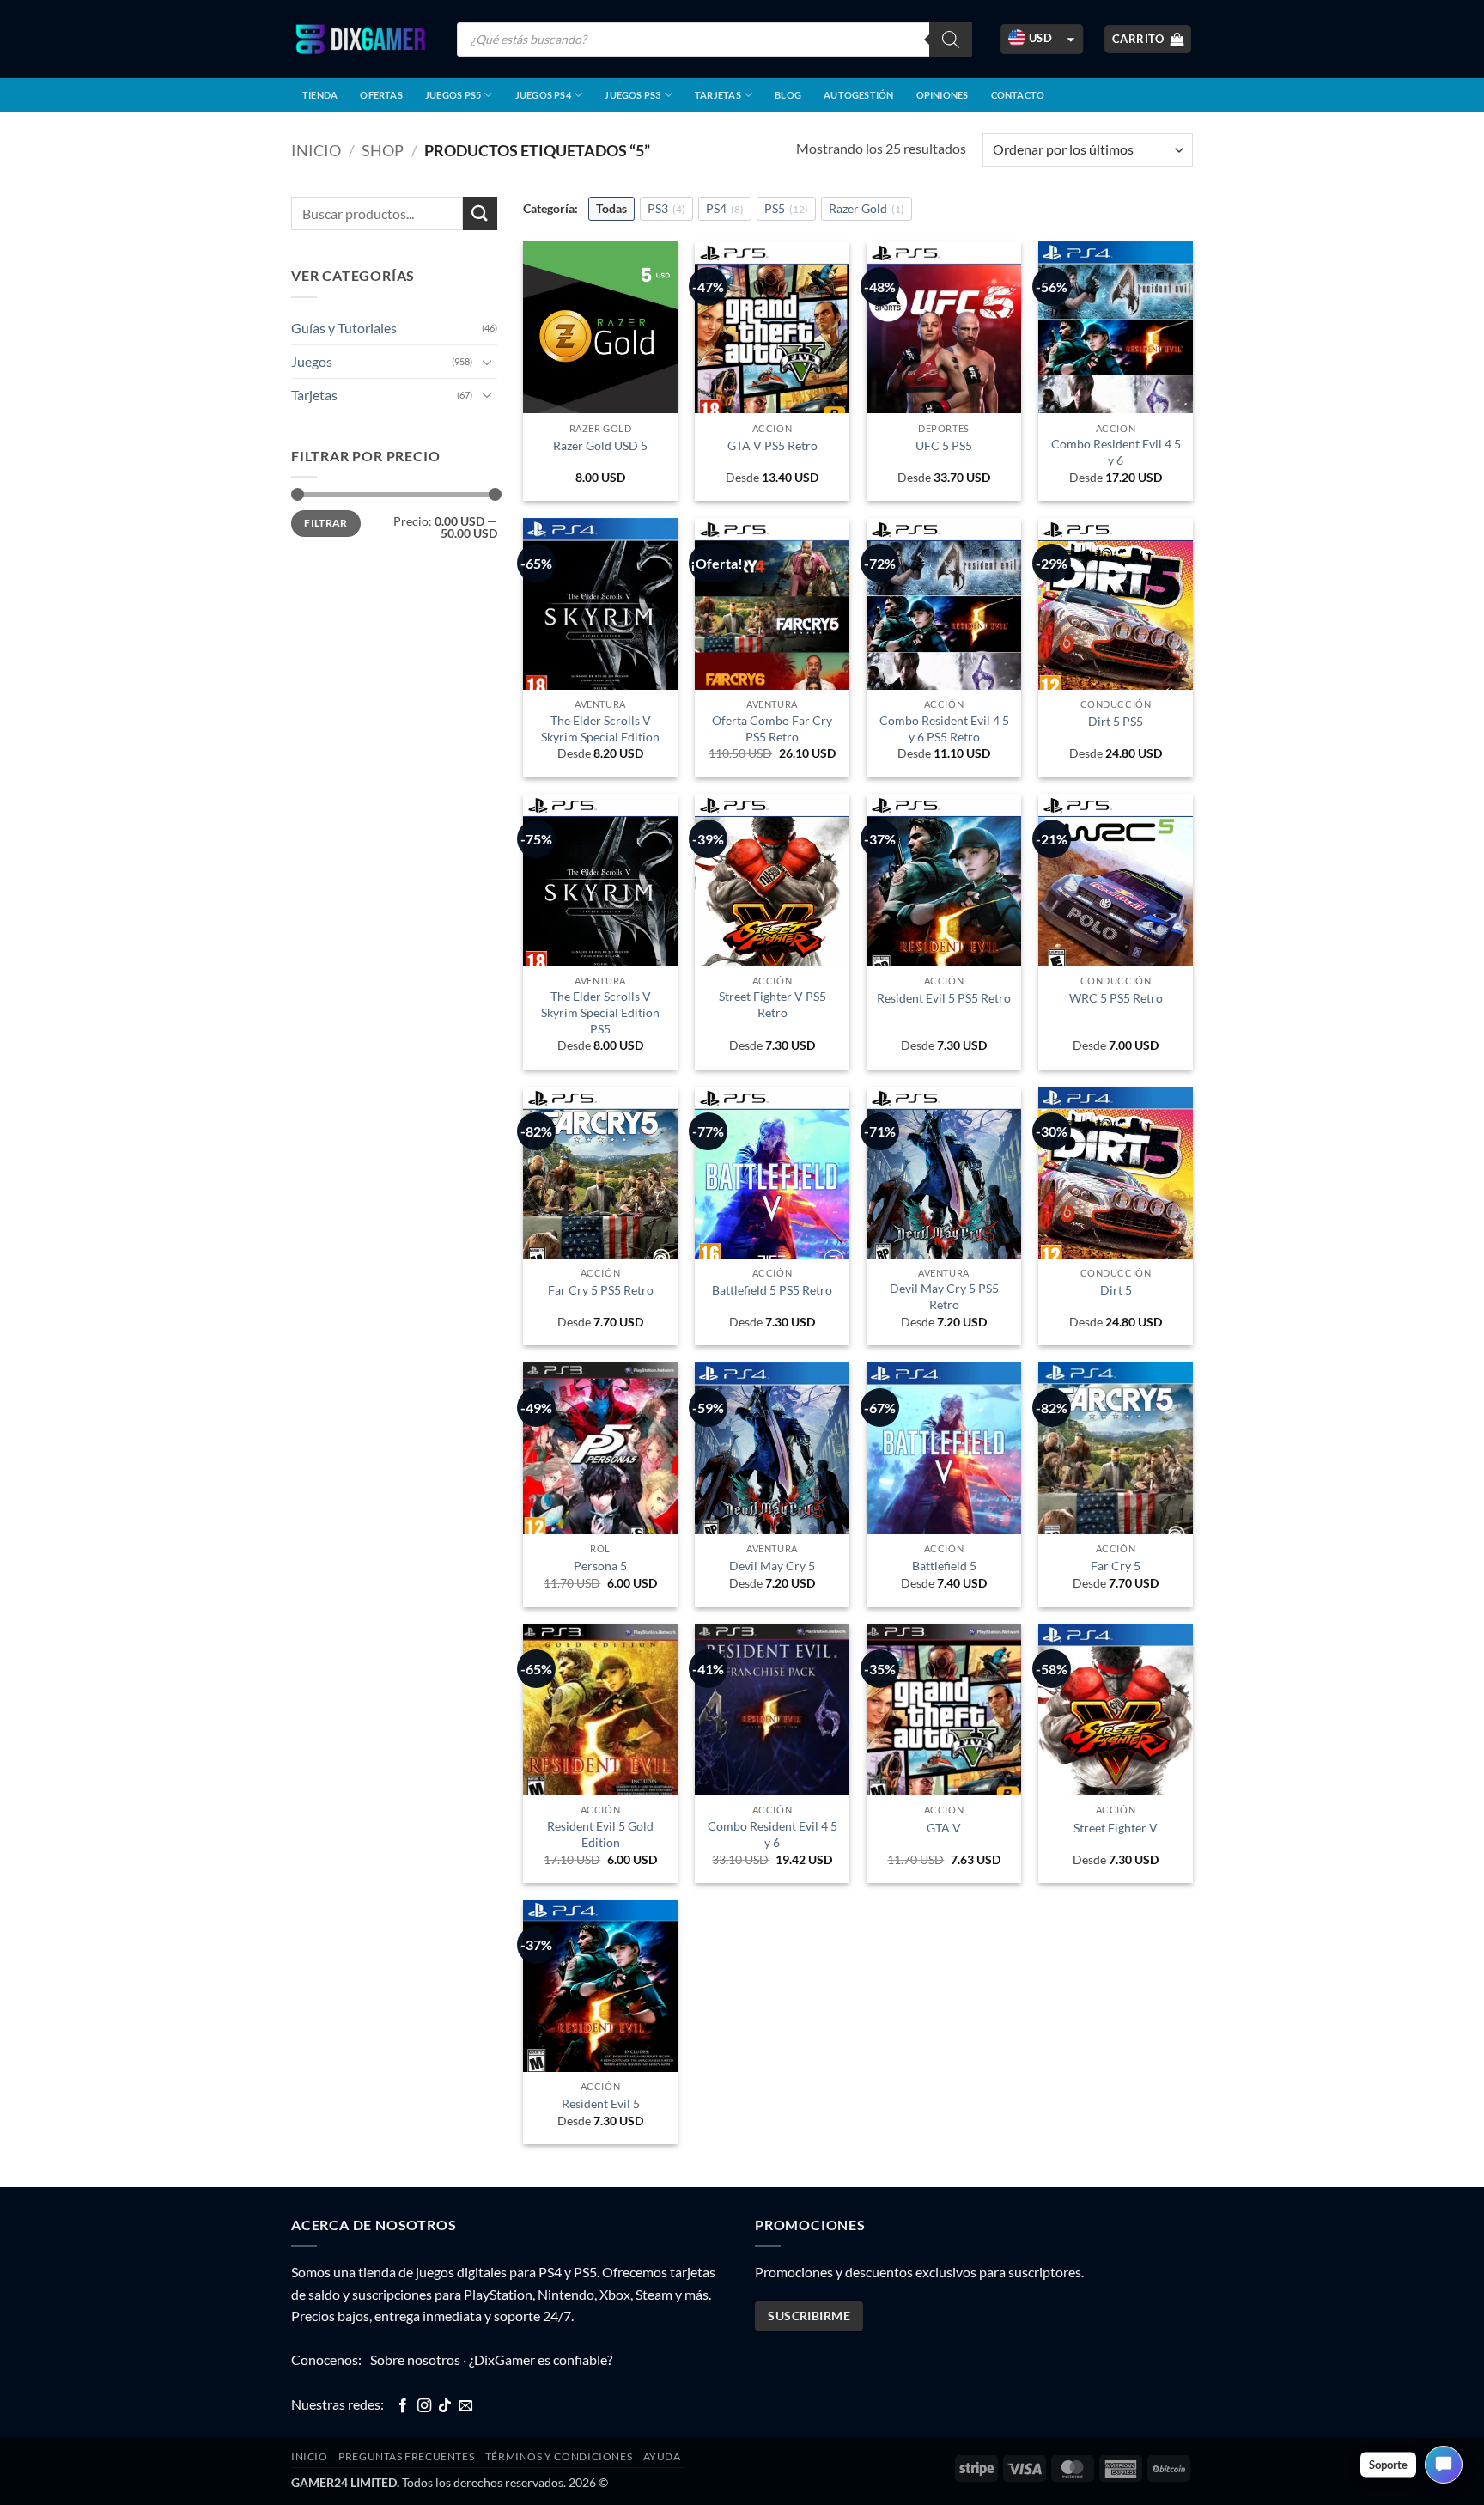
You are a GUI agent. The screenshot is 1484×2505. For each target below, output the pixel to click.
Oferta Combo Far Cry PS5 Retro (772, 728)
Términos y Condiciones (559, 2456)
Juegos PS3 (633, 95)
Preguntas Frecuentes (406, 2456)
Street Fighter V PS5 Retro (772, 1004)
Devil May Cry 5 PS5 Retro (944, 1296)
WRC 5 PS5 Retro (1116, 998)
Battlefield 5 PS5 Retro (772, 1290)
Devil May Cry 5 (772, 1566)
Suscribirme (809, 2316)
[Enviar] (480, 213)
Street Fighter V (1116, 1828)
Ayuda (662, 2456)
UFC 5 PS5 (944, 445)
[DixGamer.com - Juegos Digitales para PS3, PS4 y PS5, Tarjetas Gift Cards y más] (361, 39)
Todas (611, 208)
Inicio (316, 150)
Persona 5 (600, 1566)
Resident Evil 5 (601, 2103)
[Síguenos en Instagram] (424, 2406)
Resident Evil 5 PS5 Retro (944, 998)
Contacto (1018, 95)
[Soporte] (1444, 2465)
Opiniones (943, 95)
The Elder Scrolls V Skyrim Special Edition (600, 728)
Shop (383, 150)
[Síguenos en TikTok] (445, 2406)
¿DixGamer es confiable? (541, 2359)
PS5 (786, 208)
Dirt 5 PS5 (1116, 721)
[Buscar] (951, 40)
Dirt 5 (1116, 1290)
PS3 (666, 208)
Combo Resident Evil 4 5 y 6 (1116, 452)
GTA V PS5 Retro (772, 445)
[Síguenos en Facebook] (403, 2406)
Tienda (320, 95)
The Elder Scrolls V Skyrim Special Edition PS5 (600, 1012)
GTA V (944, 1828)
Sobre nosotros (415, 2359)
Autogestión (858, 95)
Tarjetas (718, 95)
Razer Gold (867, 208)
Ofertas (381, 95)
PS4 (725, 208)
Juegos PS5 (453, 95)
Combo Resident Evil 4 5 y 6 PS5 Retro (944, 728)
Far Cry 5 (1116, 1566)
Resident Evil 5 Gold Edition (600, 1834)
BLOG (788, 95)
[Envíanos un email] (465, 2406)
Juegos (312, 361)
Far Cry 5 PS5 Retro (601, 1290)
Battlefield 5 (944, 1566)
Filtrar (326, 523)
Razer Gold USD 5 (600, 445)
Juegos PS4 (543, 95)
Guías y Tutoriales (344, 328)
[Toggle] (487, 362)
